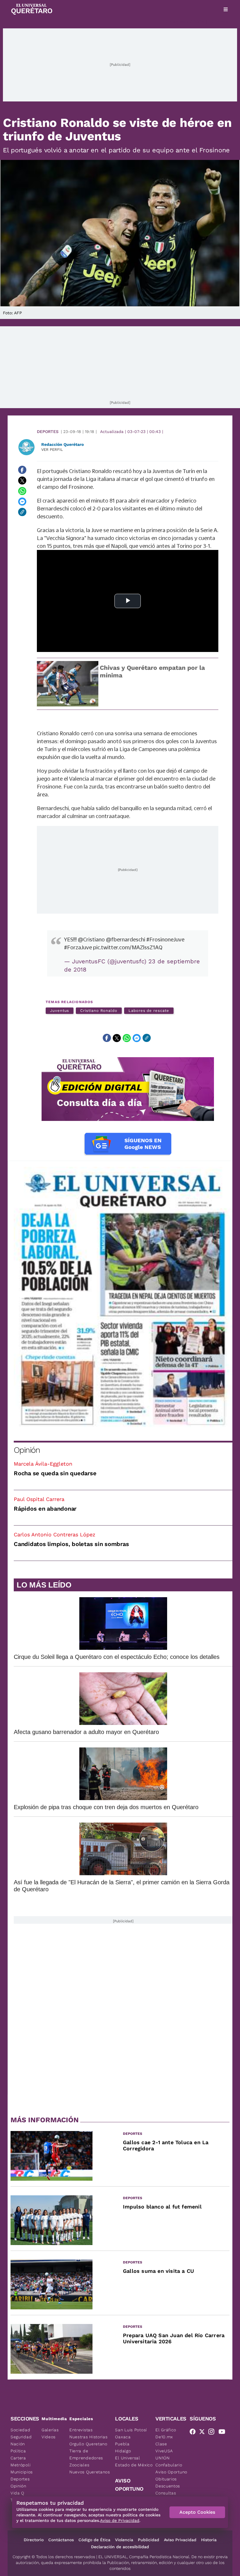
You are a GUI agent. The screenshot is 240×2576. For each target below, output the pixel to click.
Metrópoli (20, 2465)
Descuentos (168, 2486)
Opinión (27, 1450)
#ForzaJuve (78, 947)
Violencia (124, 2540)
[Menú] (226, 9)
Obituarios (166, 2479)
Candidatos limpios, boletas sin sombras (71, 1544)
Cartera (18, 2458)
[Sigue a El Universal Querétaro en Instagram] (213, 2433)
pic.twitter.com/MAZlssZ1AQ (128, 947)
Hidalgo (123, 2451)
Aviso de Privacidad (120, 2520)
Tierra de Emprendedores (86, 2454)
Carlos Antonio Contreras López (55, 1534)
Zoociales (79, 2465)
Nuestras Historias (89, 2437)
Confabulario (169, 2465)
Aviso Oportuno (171, 2472)
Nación (18, 2444)
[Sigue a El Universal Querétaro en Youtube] (224, 2433)
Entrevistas (81, 2430)
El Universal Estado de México (134, 2461)
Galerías (50, 2430)
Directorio (34, 2540)
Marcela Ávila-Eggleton (43, 1464)
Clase (161, 2444)
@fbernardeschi (126, 939)
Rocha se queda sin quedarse (55, 1473)
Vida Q (17, 2493)
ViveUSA (164, 2451)
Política (18, 2451)
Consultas (166, 2493)
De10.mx (164, 2437)
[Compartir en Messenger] (22, 501)
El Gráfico (166, 2430)
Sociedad (20, 2430)
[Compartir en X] (22, 480)
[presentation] (37, 920)
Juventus (60, 1011)
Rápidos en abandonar (45, 1509)
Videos (49, 2437)
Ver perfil (52, 450)
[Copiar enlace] (22, 512)
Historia (209, 2540)
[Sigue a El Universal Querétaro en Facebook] (194, 2433)
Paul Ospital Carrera (39, 1499)
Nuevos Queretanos (90, 2472)
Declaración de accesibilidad (120, 2547)
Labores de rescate (149, 1011)
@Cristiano (91, 939)
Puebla (122, 2444)
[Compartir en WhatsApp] (22, 491)
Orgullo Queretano (88, 2444)
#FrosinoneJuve (165, 939)
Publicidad (149, 2540)
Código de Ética (94, 2540)
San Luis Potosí (131, 2430)
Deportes (48, 432)
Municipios (22, 2472)
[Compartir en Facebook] (22, 470)
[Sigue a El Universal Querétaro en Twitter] (204, 2433)
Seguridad (21, 2437)
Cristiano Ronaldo (99, 1011)
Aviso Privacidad (180, 2540)
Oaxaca (123, 2437)
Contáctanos (61, 2540)
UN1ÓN (163, 2458)
